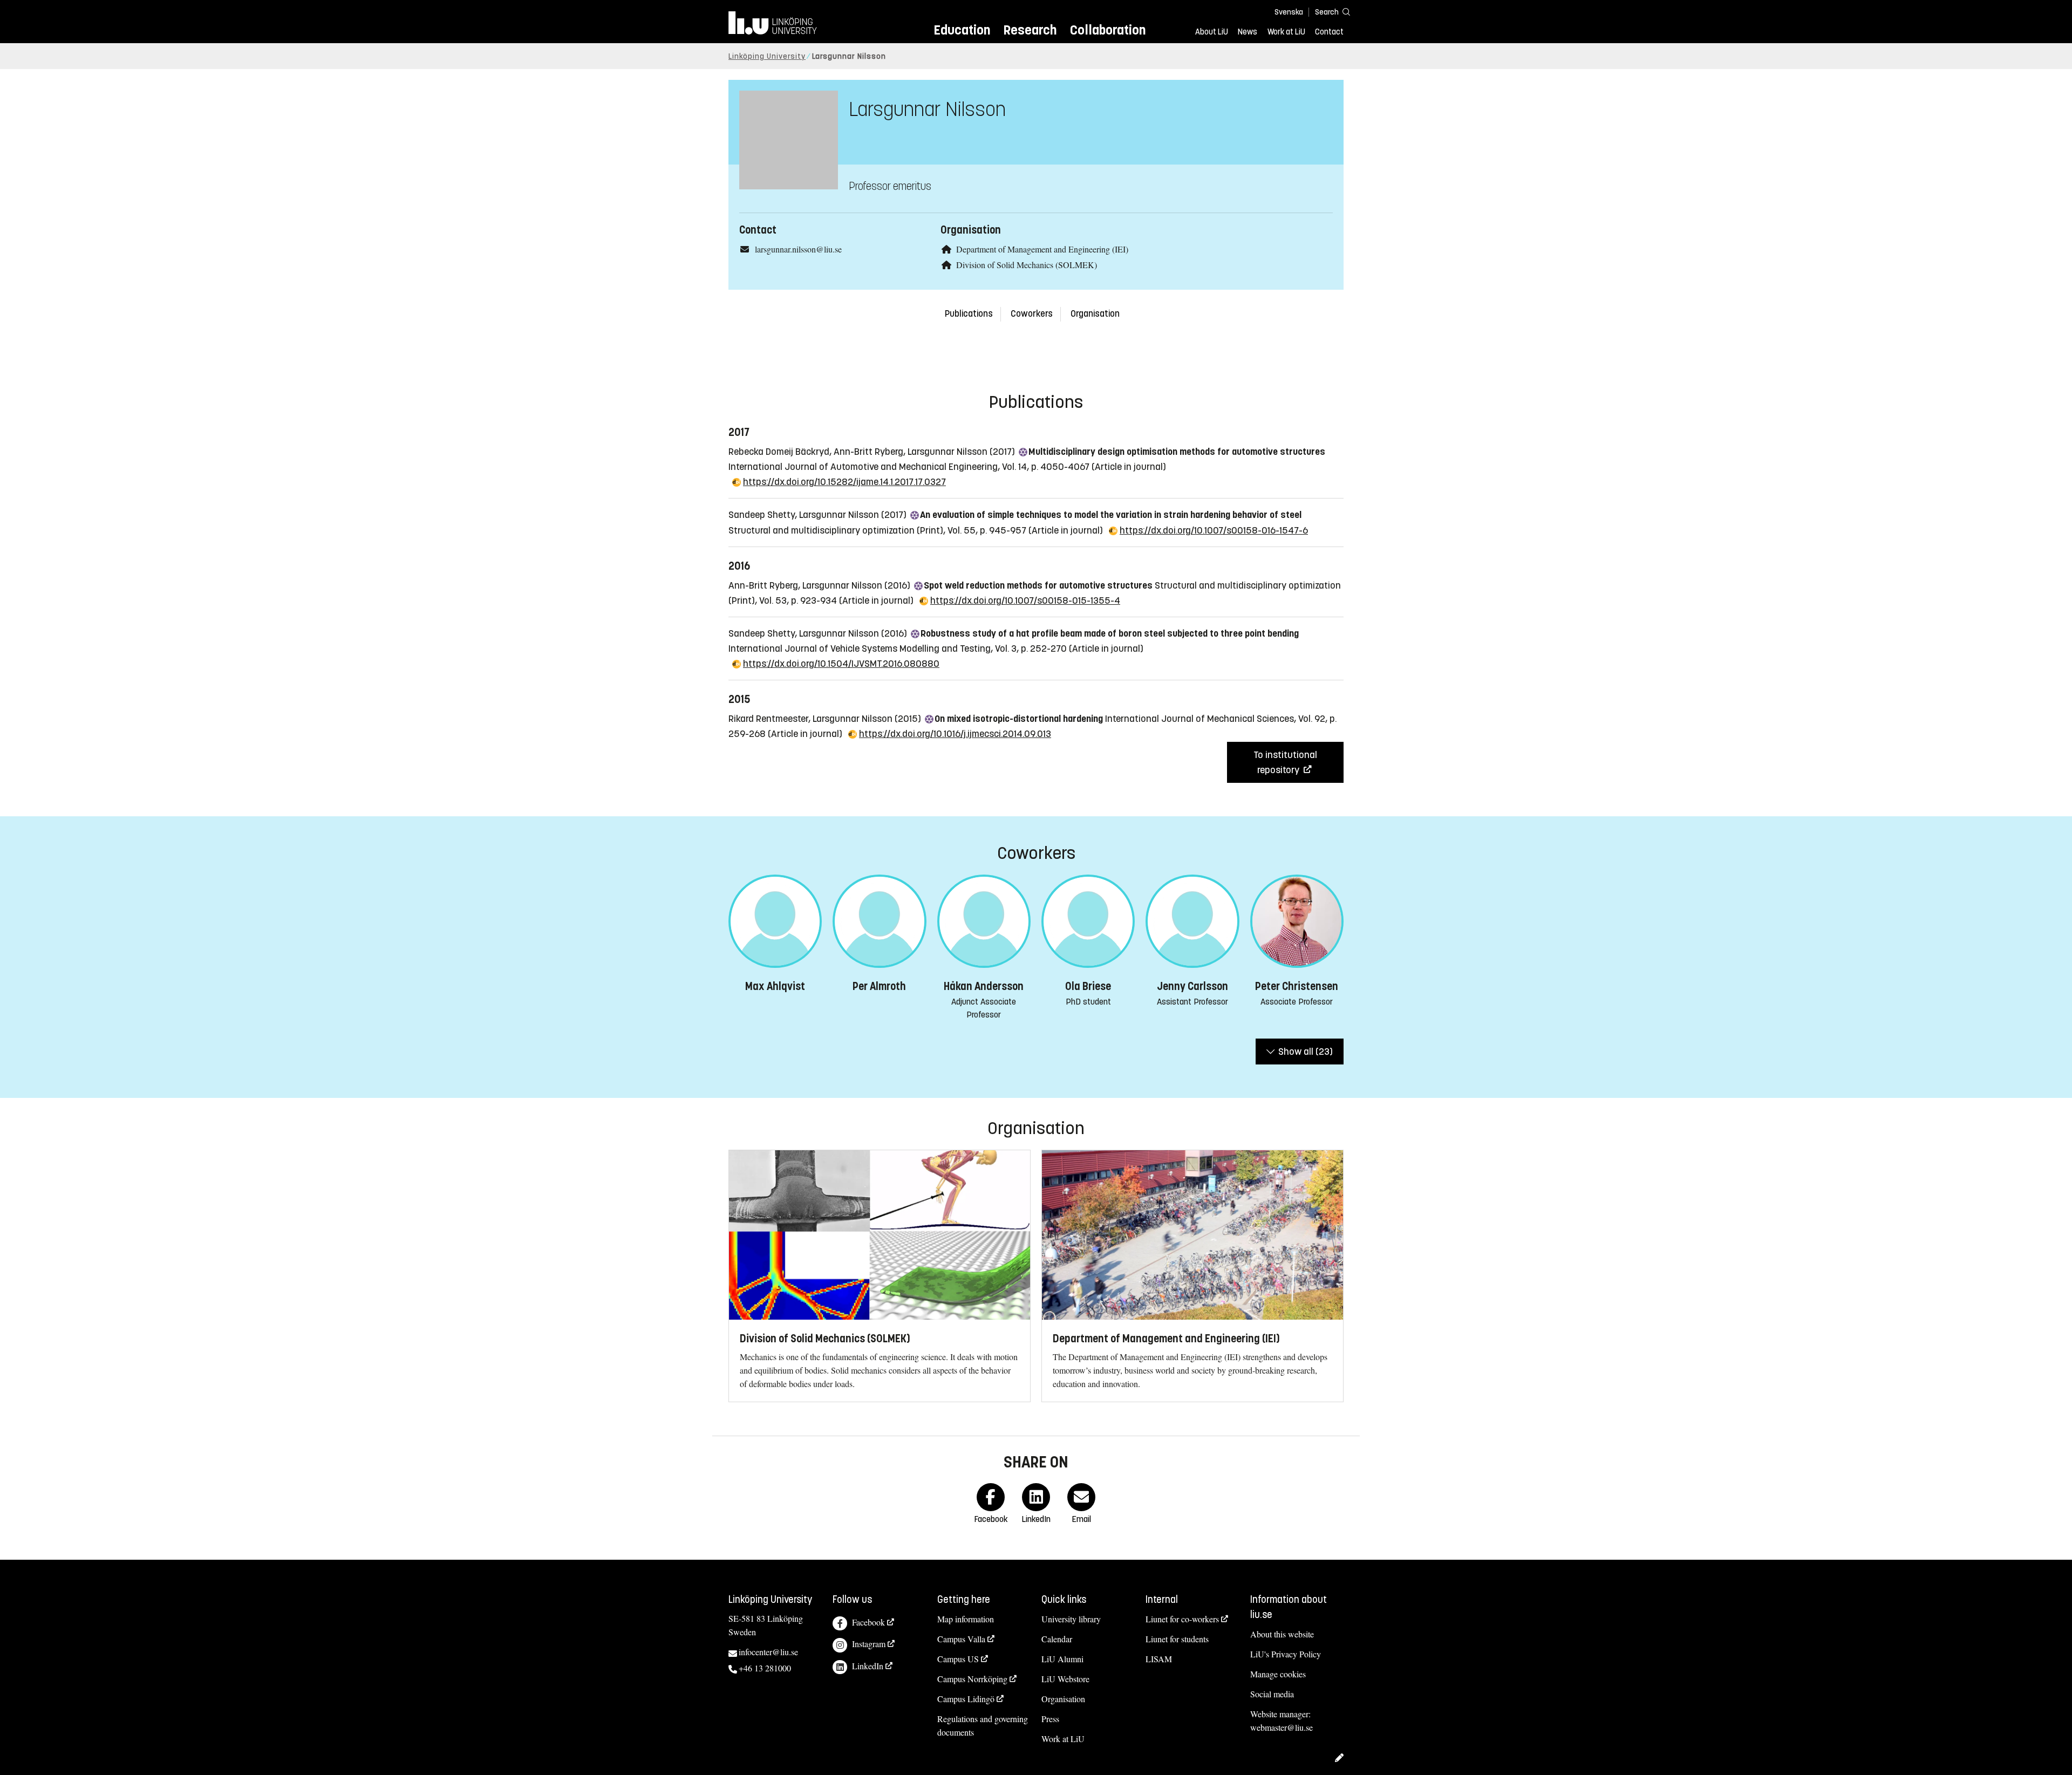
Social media (1272, 1694)
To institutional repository (1285, 762)
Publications (969, 314)
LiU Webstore (1065, 1679)
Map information (966, 1619)
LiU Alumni (1062, 1659)
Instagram (869, 1644)
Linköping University (767, 56)
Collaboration (1108, 30)
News (1248, 32)
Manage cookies (1278, 1674)
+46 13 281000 (765, 1668)
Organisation (1095, 314)
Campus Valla (961, 1639)
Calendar (1057, 1639)
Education (962, 30)
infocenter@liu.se (768, 1652)
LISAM (1159, 1659)
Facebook (868, 1622)
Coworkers (1032, 314)
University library (1071, 1619)
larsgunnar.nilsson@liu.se (798, 249)
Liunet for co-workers (1182, 1619)
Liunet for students (1177, 1639)
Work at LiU (1286, 32)
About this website (1282, 1634)
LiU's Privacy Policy (1286, 1654)
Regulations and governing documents (983, 1725)
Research (1030, 30)
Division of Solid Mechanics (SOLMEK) (1027, 265)
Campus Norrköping (972, 1679)
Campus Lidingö (966, 1699)
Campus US (958, 1659)
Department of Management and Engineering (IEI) (1042, 249)
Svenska (1289, 12)
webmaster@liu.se (1282, 1727)
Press (1050, 1719)
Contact (1329, 32)
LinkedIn (868, 1666)
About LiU (1212, 32)
